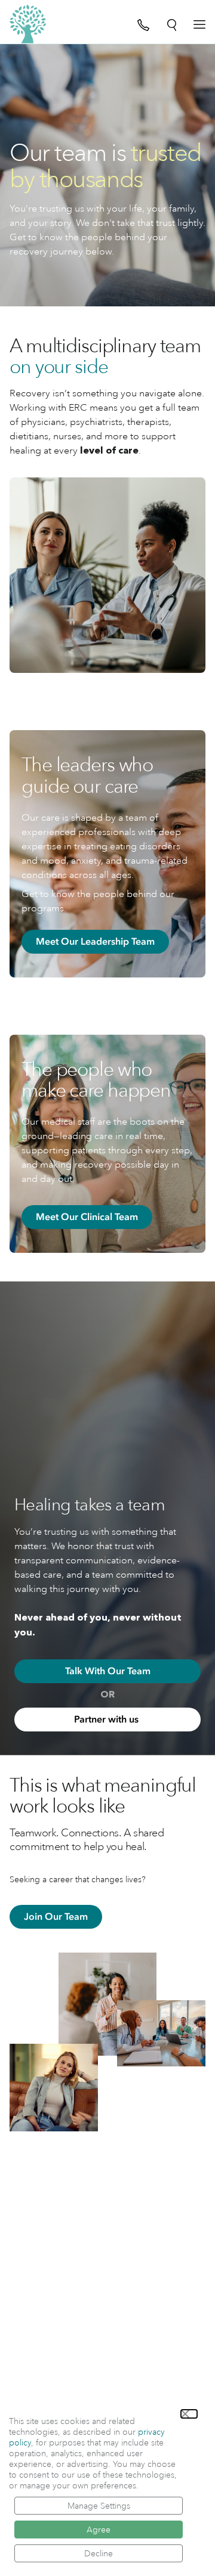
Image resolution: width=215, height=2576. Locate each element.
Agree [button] (99, 2530)
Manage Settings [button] (99, 2506)
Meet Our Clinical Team (87, 1217)
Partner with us (107, 1720)
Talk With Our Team (108, 1671)
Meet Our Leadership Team (95, 942)
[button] (189, 2414)
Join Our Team (56, 1917)
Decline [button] (99, 2553)
